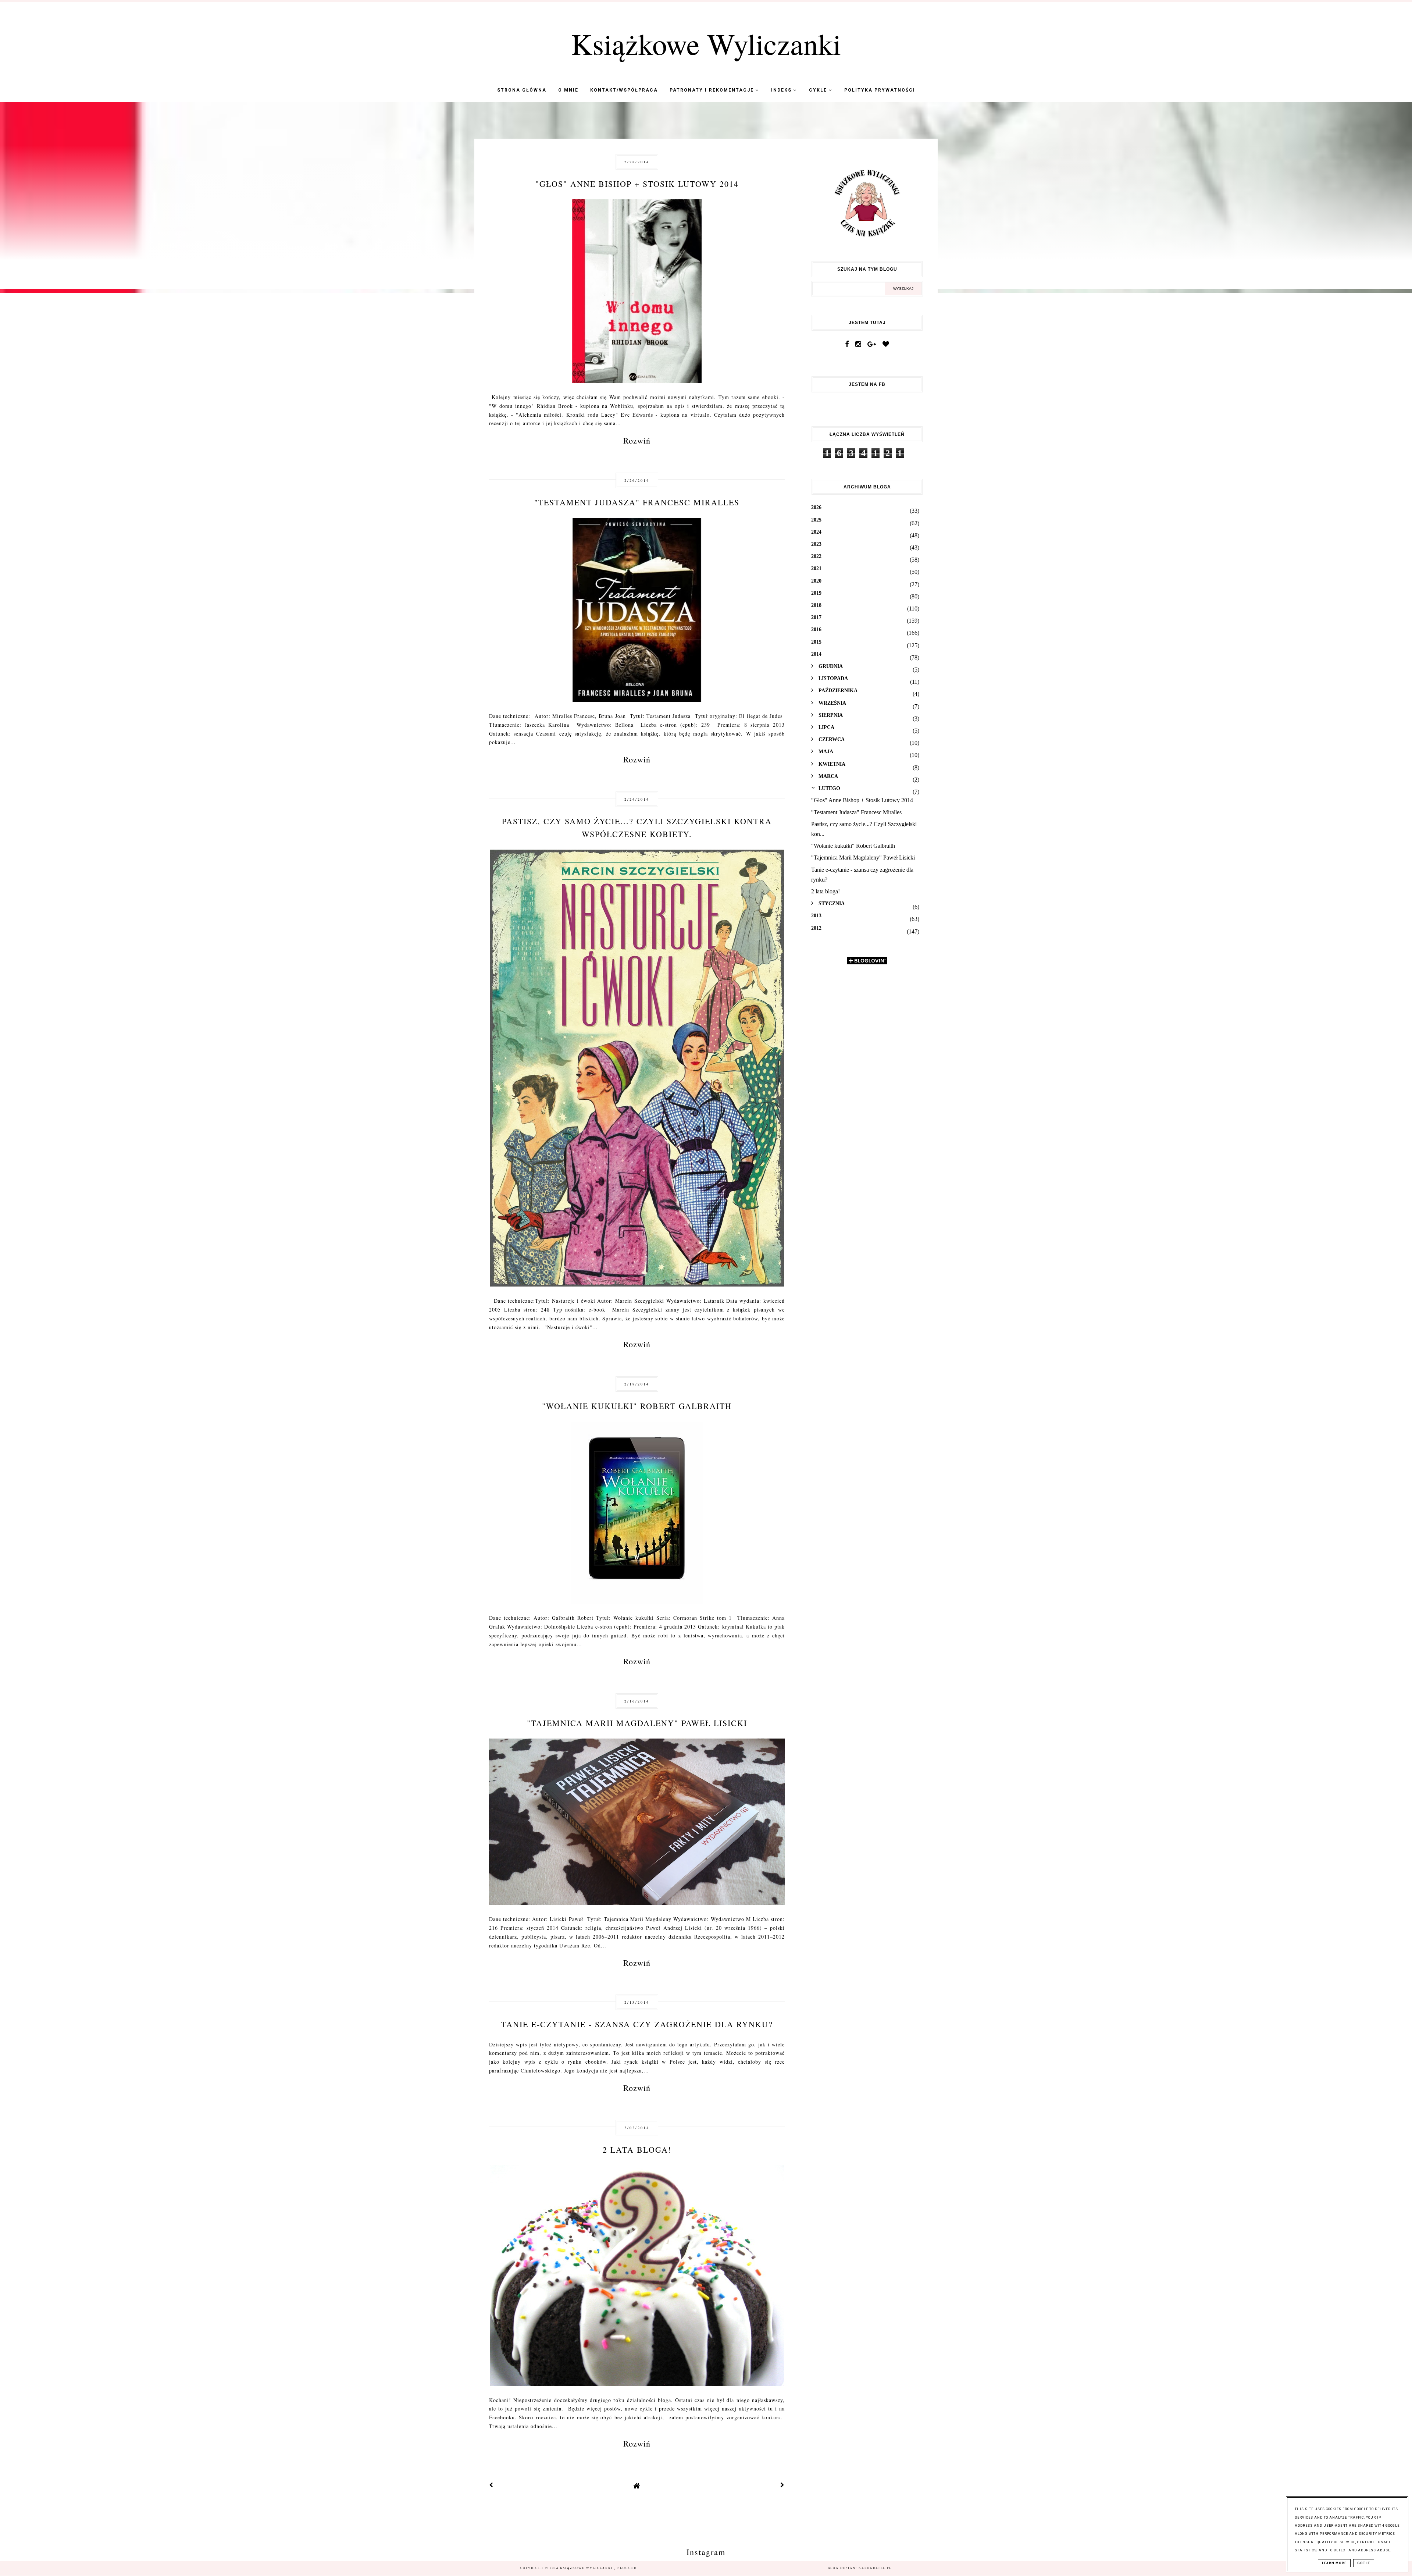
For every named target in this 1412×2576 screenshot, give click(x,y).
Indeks (782, 90)
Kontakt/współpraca (624, 90)
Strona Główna (522, 90)
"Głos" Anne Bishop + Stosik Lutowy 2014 (637, 184)
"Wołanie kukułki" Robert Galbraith (637, 1406)
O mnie (568, 90)
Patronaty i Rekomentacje (713, 90)
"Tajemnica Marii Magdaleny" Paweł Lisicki (637, 1723)
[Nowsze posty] (491, 2486)
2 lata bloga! (637, 2150)
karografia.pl (875, 2568)
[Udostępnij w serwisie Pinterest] (770, 287)
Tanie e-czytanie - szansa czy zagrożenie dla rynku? (637, 2024)
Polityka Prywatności (880, 90)
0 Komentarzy (757, 217)
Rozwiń (637, 440)
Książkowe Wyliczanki (706, 43)
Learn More (1334, 2563)
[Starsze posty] (782, 2486)
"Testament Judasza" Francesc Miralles (637, 502)
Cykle (819, 90)
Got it (1364, 2563)
